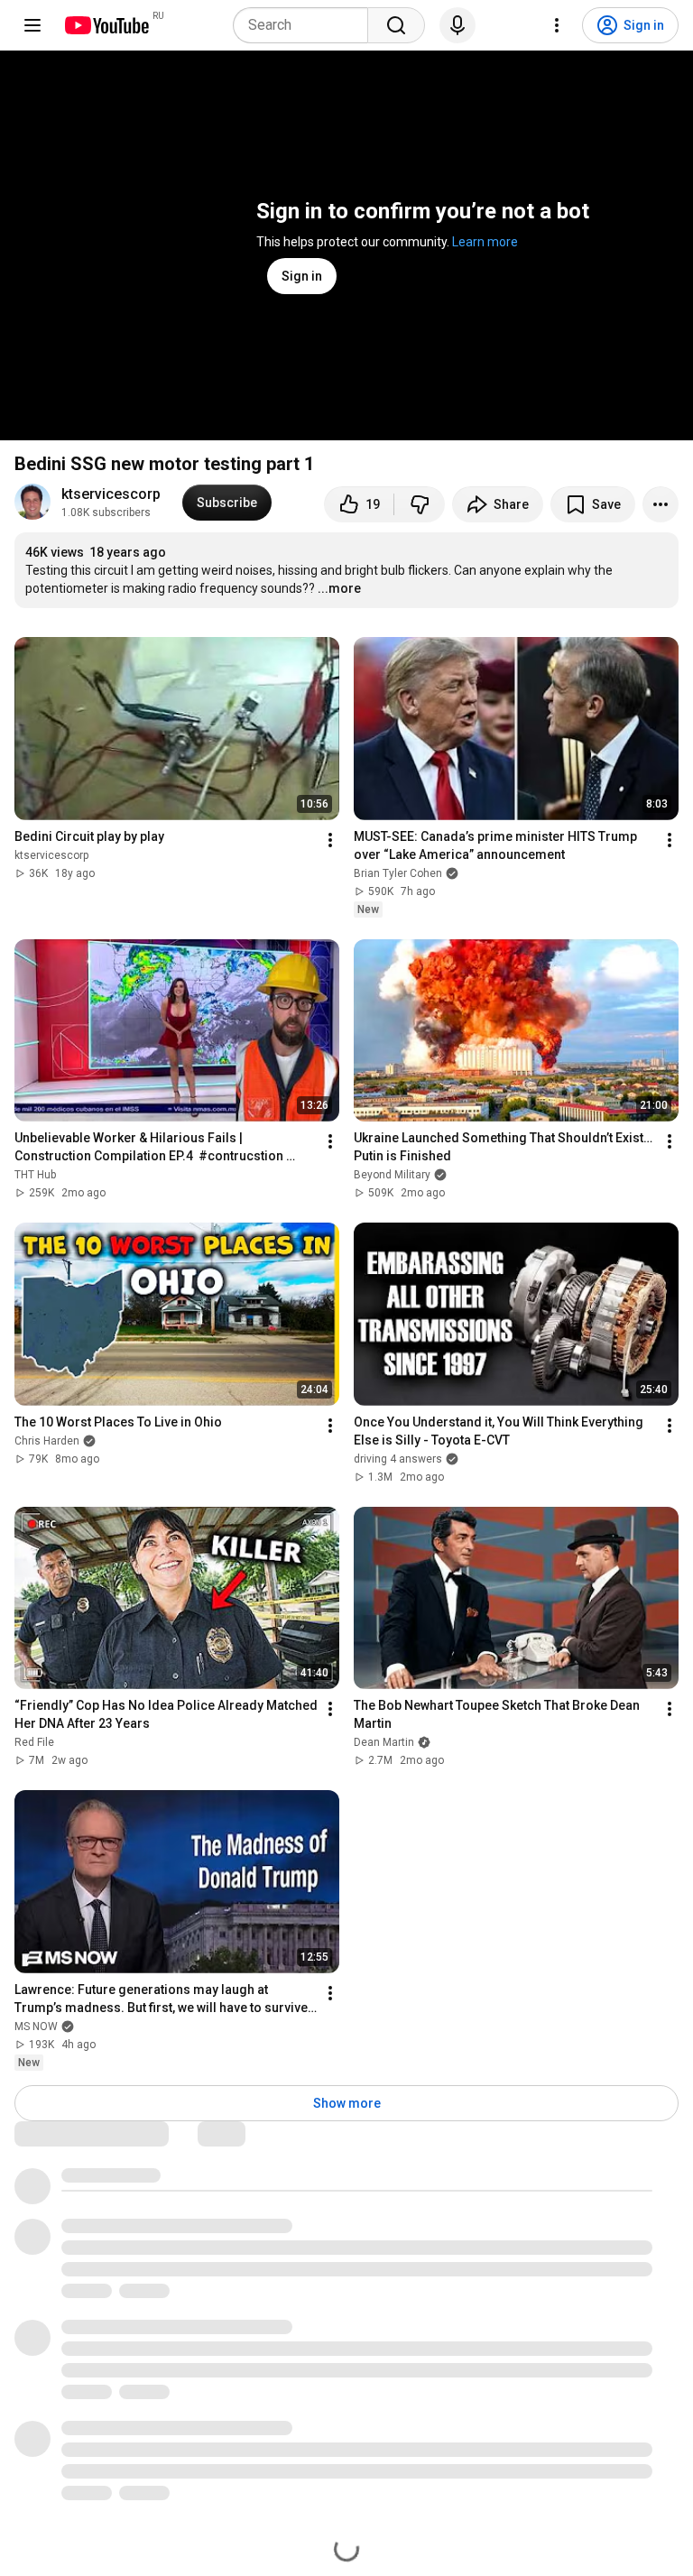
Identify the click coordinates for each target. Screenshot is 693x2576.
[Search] (396, 25)
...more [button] (339, 588)
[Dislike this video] (420, 504)
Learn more (485, 242)
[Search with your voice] (457, 25)
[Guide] (32, 25)
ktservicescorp (111, 494)
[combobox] (306, 25)
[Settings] (557, 25)
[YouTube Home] (106, 25)
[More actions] (661, 504)
